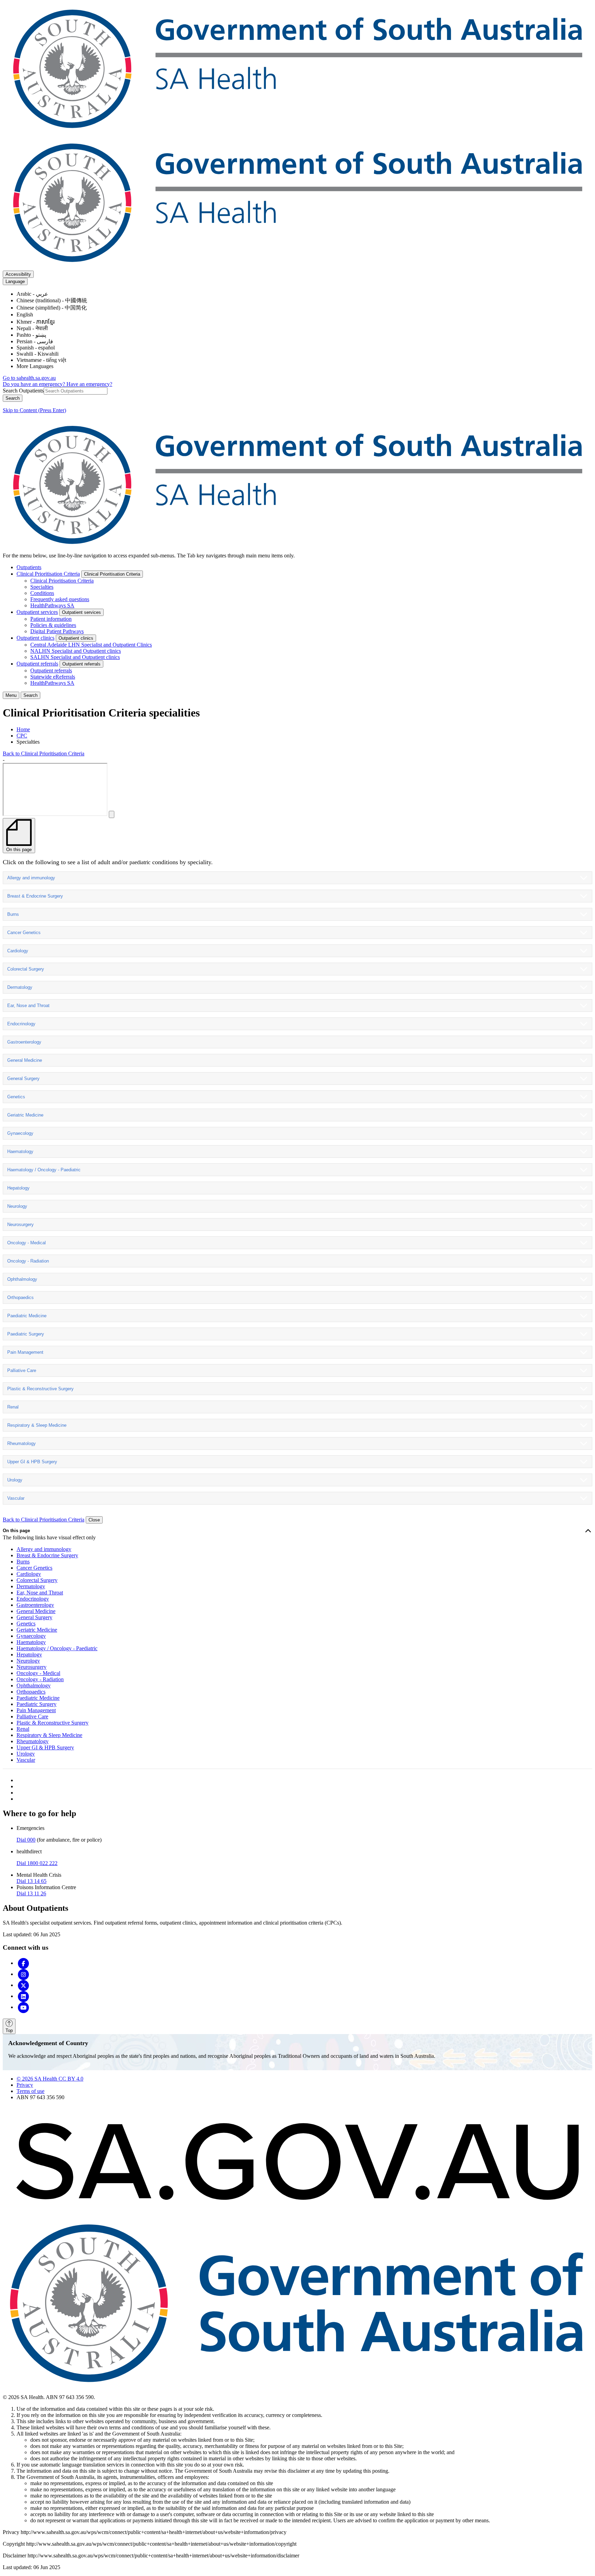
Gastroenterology (24, 1042)
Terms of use (30, 2091)
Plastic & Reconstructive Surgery (40, 1389)
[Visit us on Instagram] (23, 1974)
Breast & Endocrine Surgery (35, 896)
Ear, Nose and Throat (28, 1006)
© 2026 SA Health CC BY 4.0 (50, 2079)
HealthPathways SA (52, 605)
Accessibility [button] (18, 274)
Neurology (17, 1206)
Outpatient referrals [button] (81, 664)
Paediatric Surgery (26, 1334)
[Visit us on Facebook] (23, 1963)
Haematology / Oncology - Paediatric (44, 1170)
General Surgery (23, 1078)
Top (9, 2030)
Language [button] (15, 281)
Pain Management (25, 1352)
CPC (22, 736)
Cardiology (18, 951)
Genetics (16, 1097)
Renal (13, 1407)
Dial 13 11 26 (31, 1893)
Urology (15, 1480)
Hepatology (18, 1188)
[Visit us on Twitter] (23, 1985)
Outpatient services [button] (81, 612)
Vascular (16, 1498)
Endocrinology (21, 1024)
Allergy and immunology (31, 878)
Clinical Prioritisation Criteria (48, 574)
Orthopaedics (20, 1297)
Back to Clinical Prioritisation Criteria (44, 753)
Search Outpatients (23, 391)
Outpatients (29, 567)
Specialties (42, 587)
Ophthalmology (22, 1279)
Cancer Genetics (24, 933)
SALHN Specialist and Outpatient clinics (75, 657)
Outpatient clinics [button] (76, 638)
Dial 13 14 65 (32, 1881)
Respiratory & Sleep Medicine (37, 1425)
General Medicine (25, 1060)
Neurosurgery (20, 1224)
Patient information (51, 619)
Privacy (25, 2085)
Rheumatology (22, 1443)
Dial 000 (26, 1840)
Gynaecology (20, 1133)
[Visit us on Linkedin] (23, 1996)
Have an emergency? (89, 384)
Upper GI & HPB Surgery (32, 1462)
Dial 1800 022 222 (37, 1863)
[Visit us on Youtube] (23, 2007)
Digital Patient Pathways (57, 631)
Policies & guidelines (53, 625)
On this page (16, 1531)
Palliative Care (22, 1370)
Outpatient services (37, 612)
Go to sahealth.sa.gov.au (29, 378)
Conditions (42, 593)
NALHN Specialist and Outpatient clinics (76, 651)
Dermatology (20, 987)
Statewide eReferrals (53, 677)
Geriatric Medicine (25, 1115)
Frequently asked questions (60, 599)
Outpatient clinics (35, 638)
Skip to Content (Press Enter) (34, 410)
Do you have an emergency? (35, 384)
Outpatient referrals (37, 664)
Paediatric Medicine (27, 1316)
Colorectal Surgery (26, 969)
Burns (13, 914)
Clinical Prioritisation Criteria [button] (112, 574)
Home (23, 729)
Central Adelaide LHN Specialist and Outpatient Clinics (91, 645)
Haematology (20, 1151)
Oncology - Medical (27, 1243)
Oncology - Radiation (28, 1261)
